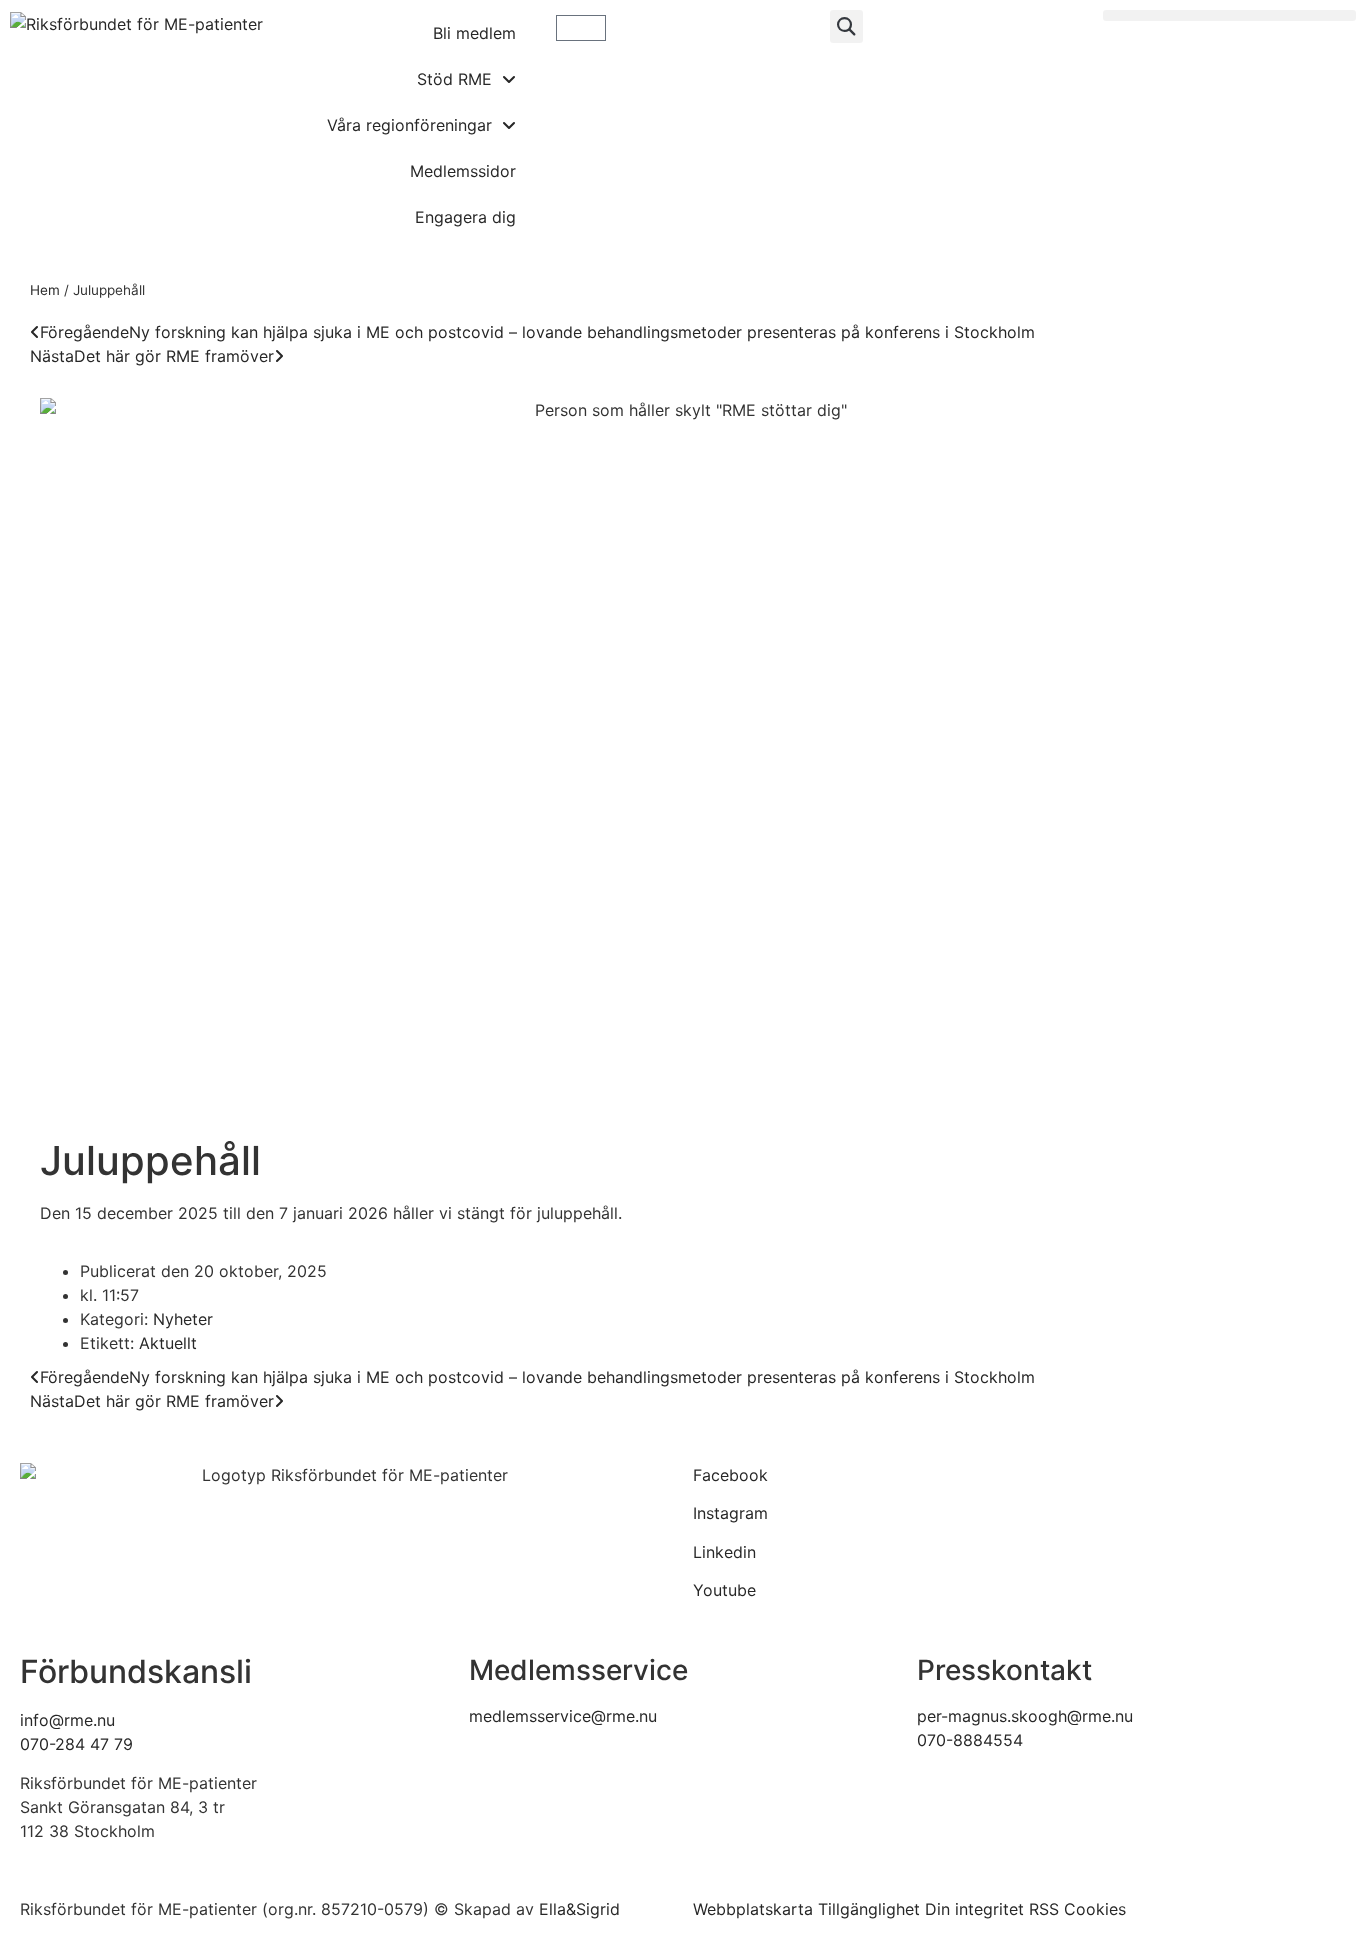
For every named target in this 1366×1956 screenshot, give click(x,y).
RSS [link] (1044, 1909)
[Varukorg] (581, 28)
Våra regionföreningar (409, 125)
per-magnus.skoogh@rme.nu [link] (1025, 1716)
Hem (45, 290)
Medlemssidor (463, 171)
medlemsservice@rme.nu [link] (563, 1716)
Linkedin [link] (724, 1552)
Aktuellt (168, 1343)
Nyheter (183, 1319)
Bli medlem (474, 33)
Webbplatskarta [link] (753, 1909)
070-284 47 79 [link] (76, 1744)
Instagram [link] (730, 1513)
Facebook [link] (730, 1475)
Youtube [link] (724, 1590)
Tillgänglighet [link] (869, 1909)
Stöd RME (454, 79)
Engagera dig (465, 217)
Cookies (1095, 1909)
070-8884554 (970, 1740)
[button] (846, 26)
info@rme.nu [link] (67, 1720)
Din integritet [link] (974, 1909)
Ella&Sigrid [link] (579, 1909)
